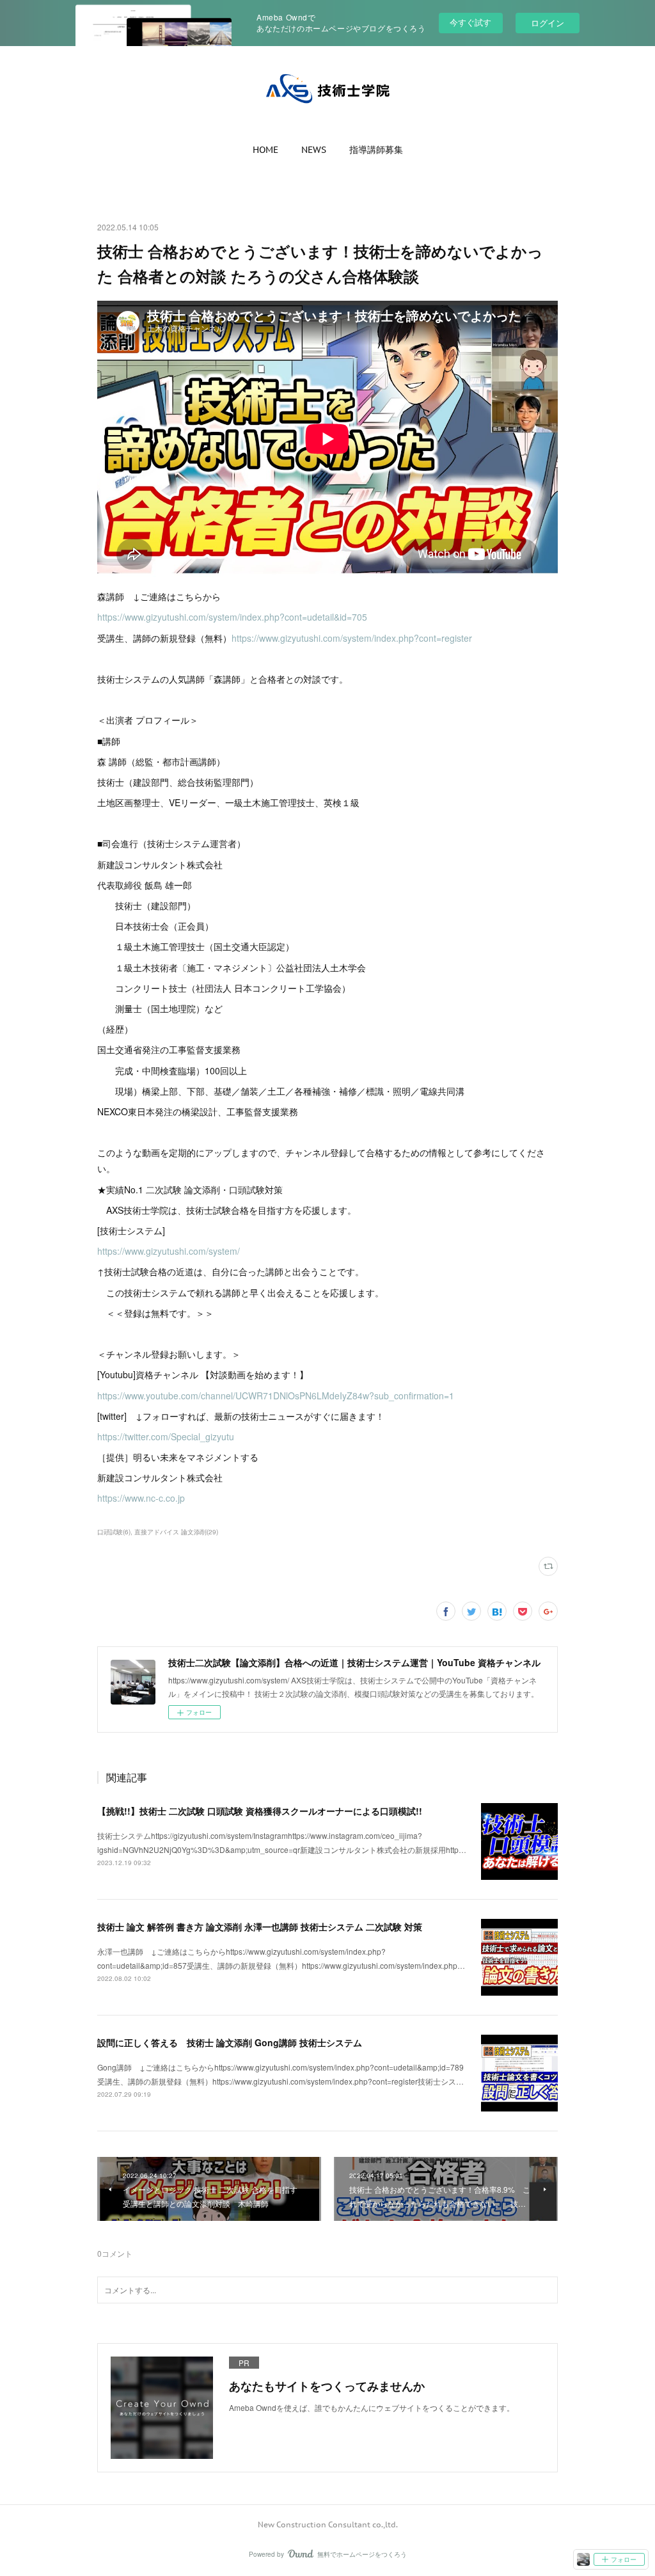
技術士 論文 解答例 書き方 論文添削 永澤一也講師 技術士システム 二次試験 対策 (260, 1927)
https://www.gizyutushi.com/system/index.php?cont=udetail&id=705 (232, 617)
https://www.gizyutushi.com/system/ (169, 1251)
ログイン (548, 23)
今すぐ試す (470, 22)
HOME (265, 150)
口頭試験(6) (114, 1532)
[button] (265, 150)
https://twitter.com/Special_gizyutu (166, 1436)
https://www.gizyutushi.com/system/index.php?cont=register (352, 638)
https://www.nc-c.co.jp (141, 1498)
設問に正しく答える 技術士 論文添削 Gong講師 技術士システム (230, 2042)
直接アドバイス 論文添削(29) (176, 1532)
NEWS (314, 150)
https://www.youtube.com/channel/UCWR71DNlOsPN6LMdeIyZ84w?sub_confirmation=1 (276, 1395)
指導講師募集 (376, 150)
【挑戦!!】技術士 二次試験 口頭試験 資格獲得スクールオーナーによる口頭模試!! (260, 1811)
